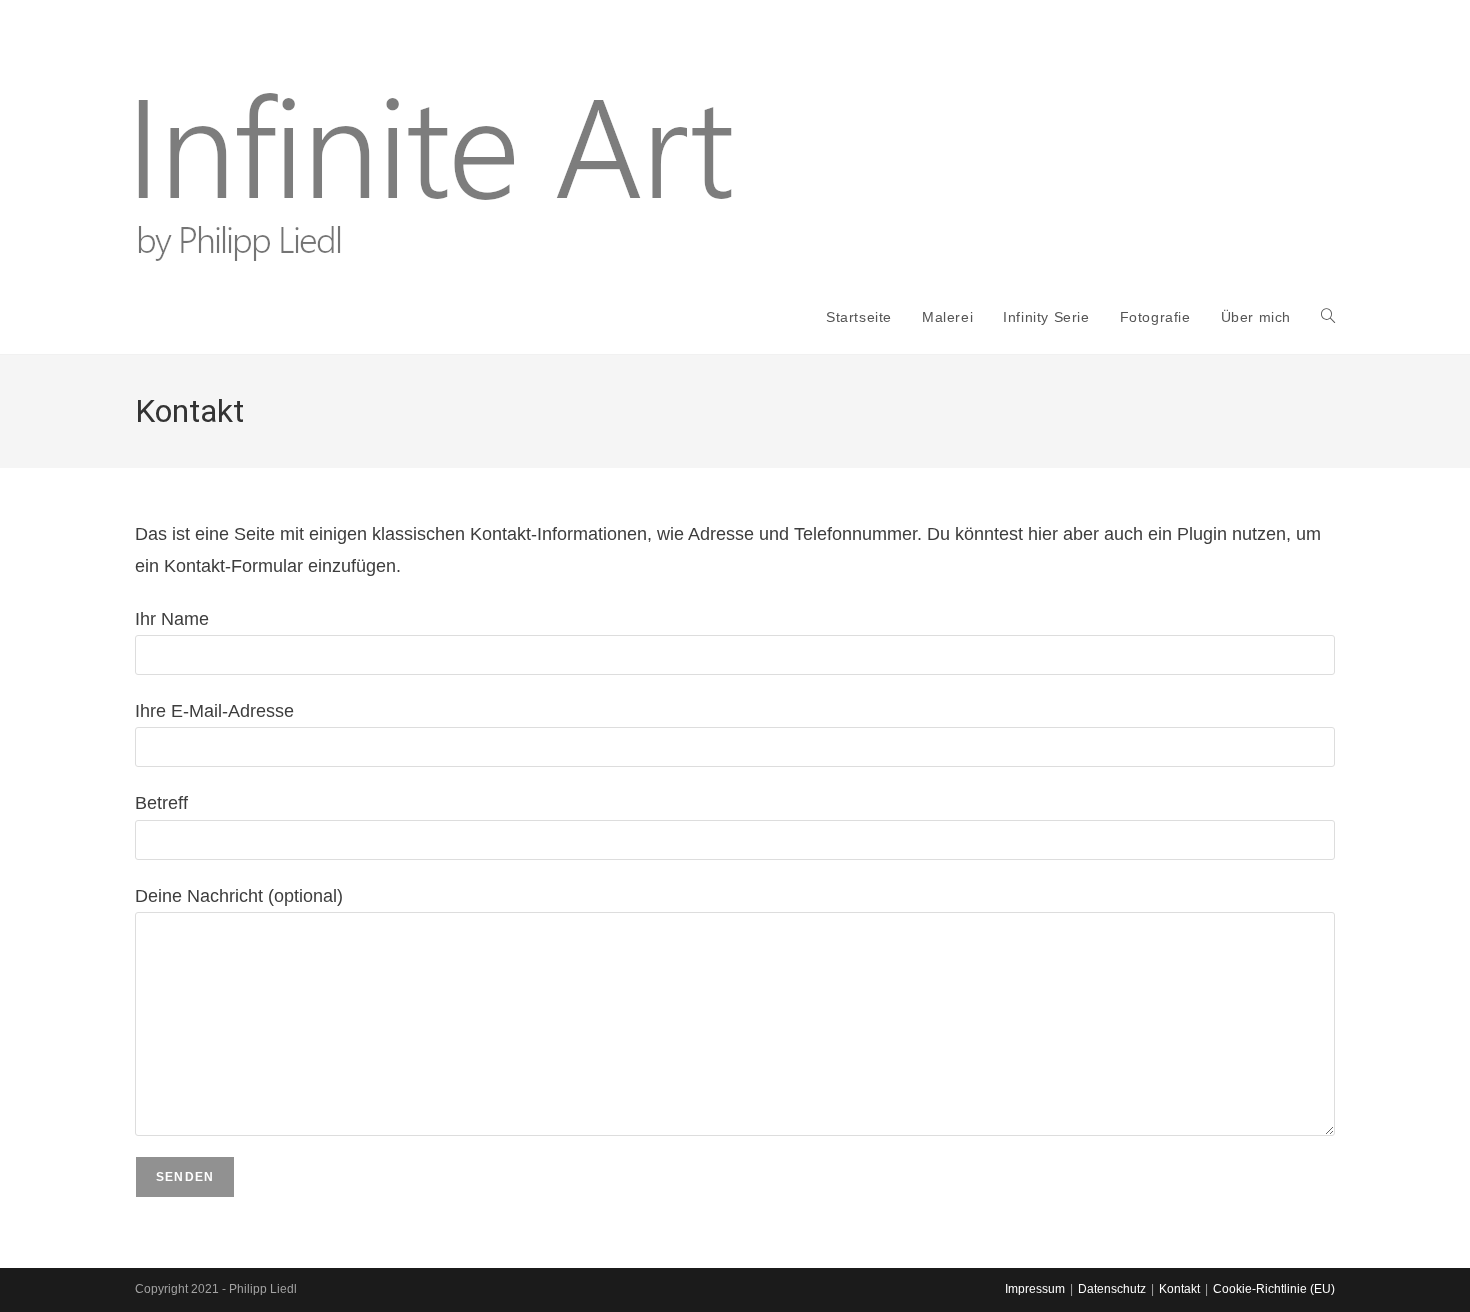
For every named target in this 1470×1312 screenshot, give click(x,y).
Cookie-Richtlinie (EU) (1274, 1289)
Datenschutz (1112, 1289)
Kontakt (1179, 1289)
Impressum (1035, 1289)
